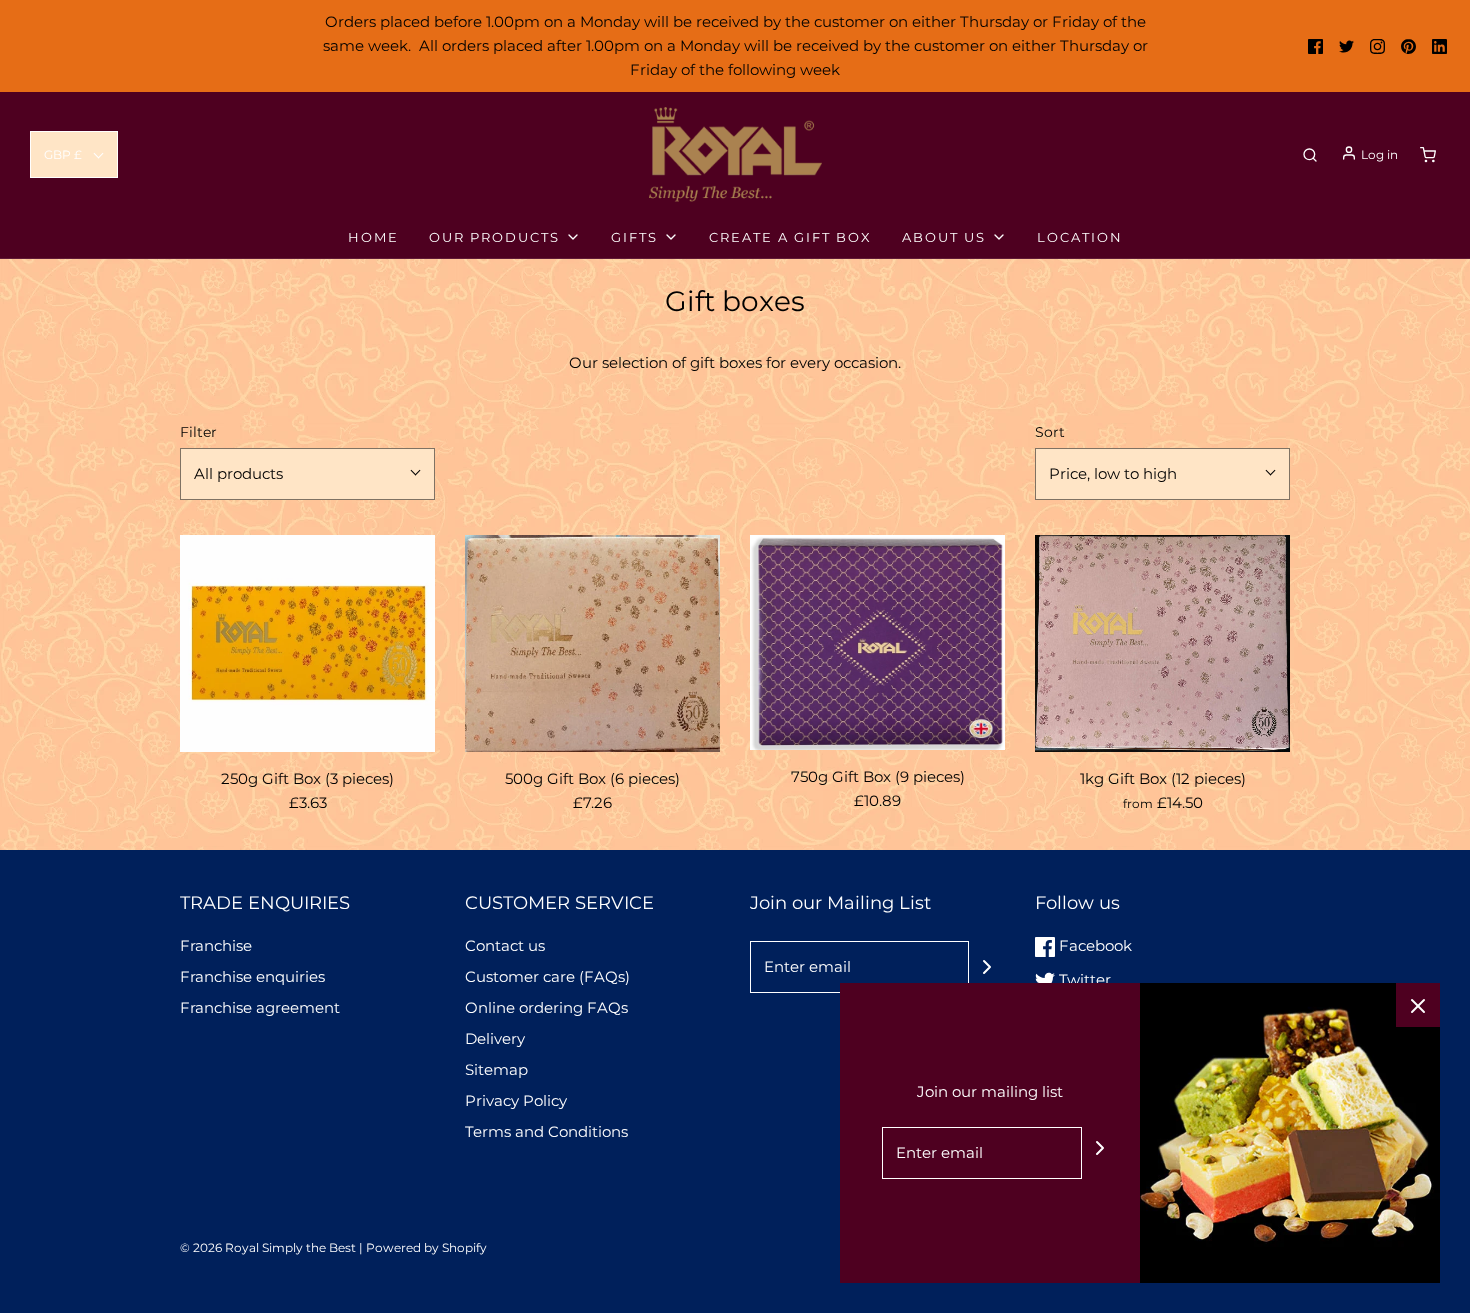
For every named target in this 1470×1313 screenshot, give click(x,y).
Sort (1050, 432)
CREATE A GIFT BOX (790, 237)
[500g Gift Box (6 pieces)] (592, 643)
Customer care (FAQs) (547, 976)
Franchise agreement (260, 1007)
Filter (198, 432)
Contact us (505, 945)
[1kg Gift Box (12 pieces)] (1162, 643)
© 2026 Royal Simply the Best (269, 1247)
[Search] (1310, 155)
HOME (373, 237)
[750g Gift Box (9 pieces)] (877, 642)
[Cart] (1428, 155)
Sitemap (496, 1069)
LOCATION (1080, 237)
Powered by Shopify (426, 1247)
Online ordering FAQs (546, 1007)
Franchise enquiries (252, 976)
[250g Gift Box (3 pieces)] (307, 643)
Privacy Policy (516, 1100)
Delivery (495, 1038)
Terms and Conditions (546, 1131)
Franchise (216, 945)
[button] (74, 154)
